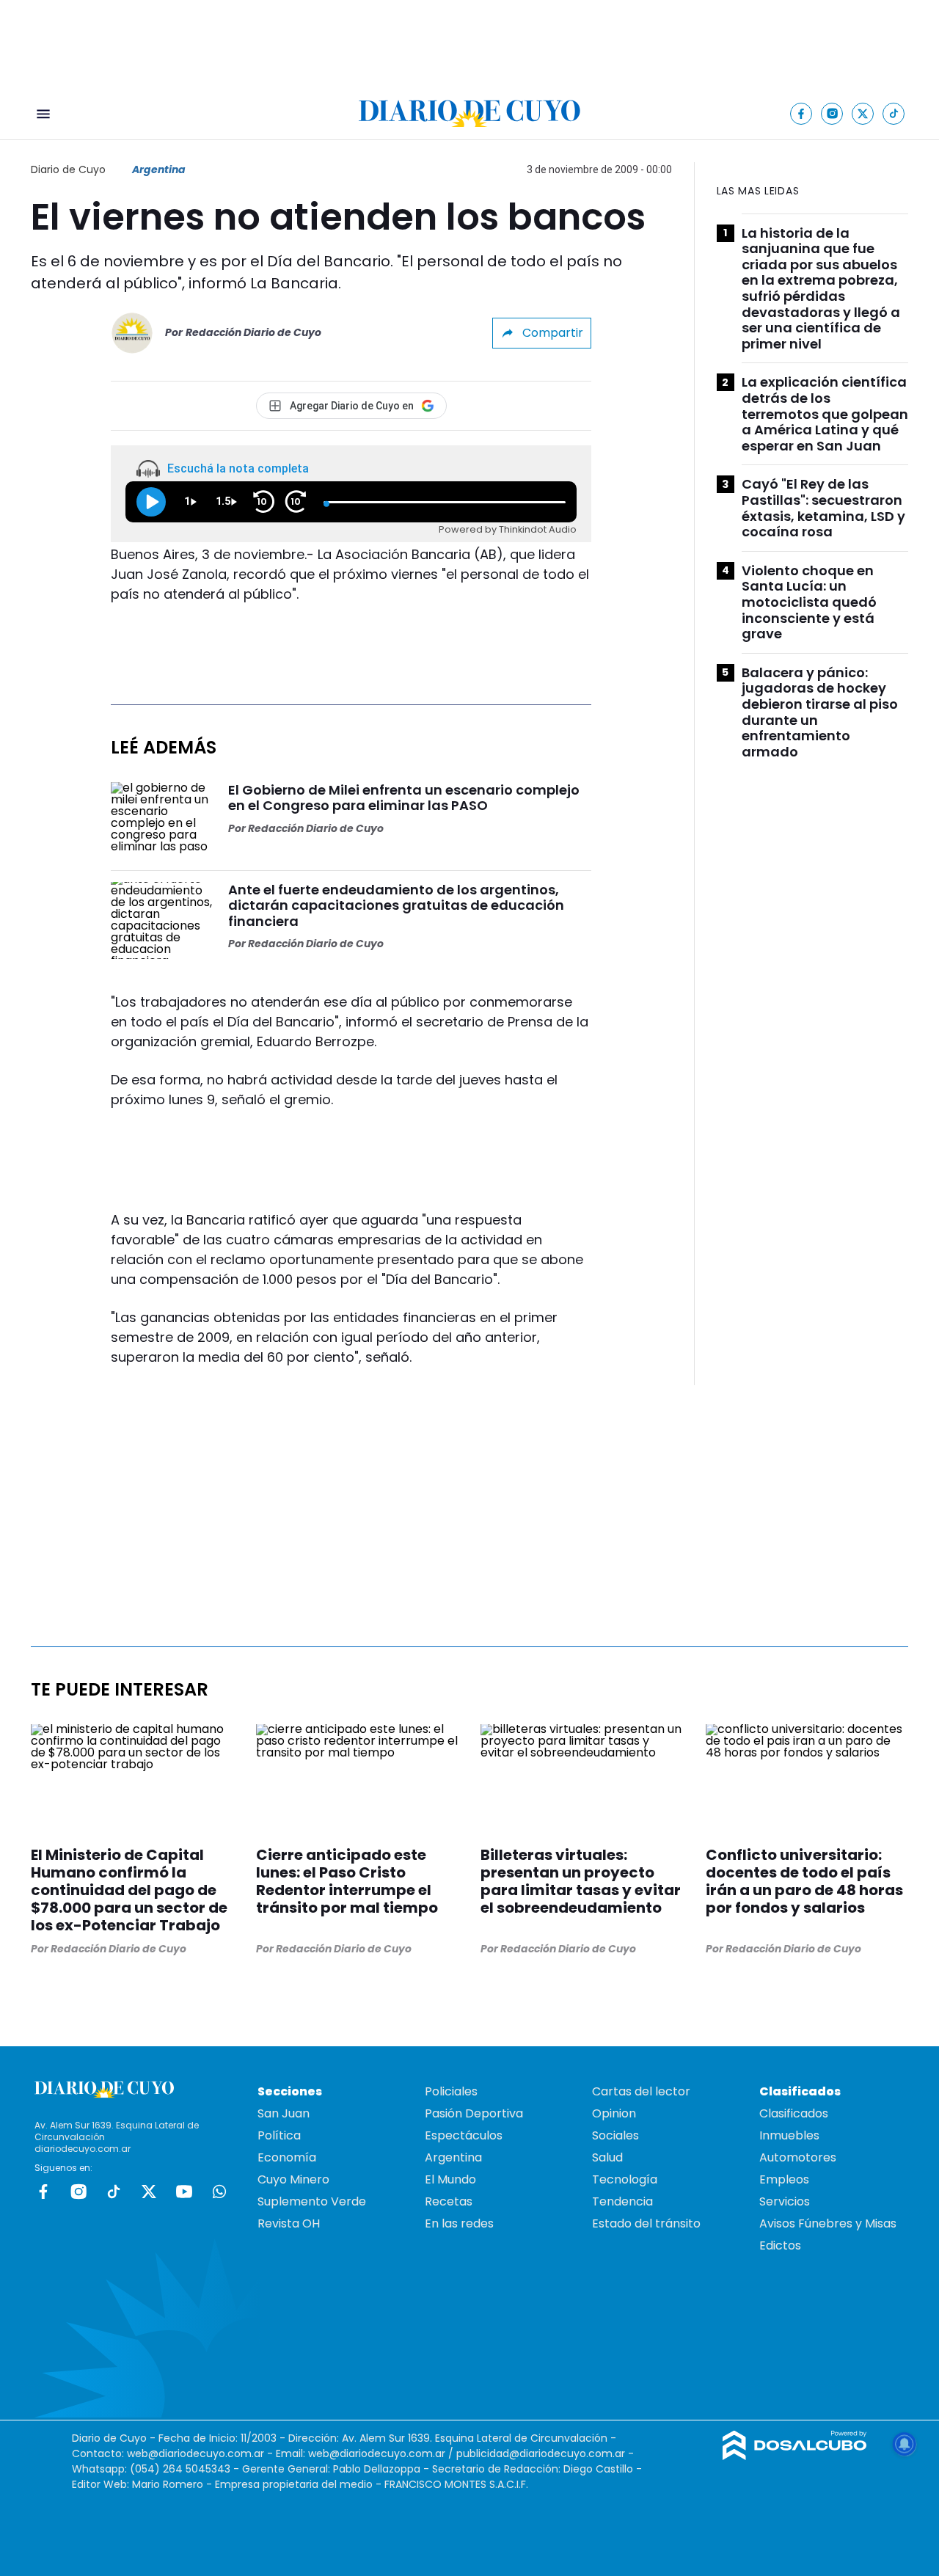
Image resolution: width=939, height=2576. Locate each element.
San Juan (284, 2113)
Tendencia (622, 2201)
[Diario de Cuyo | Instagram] (832, 113)
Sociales (615, 2135)
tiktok (114, 2192)
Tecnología (625, 2179)
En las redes (459, 2223)
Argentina (159, 169)
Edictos (780, 2245)
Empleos (784, 2179)
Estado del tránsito (646, 2223)
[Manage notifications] (905, 2444)
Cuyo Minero (293, 2179)
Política (279, 2135)
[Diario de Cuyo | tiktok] (894, 113)
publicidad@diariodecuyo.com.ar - (545, 2453)
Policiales (451, 2091)
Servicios (785, 2201)
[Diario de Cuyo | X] (863, 113)
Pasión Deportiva (474, 2113)
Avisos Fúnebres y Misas (828, 2223)
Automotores (798, 2157)
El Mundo (450, 2179)
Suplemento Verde (312, 2201)
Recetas (449, 2201)
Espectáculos (464, 2135)
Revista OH (289, 2223)
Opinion (614, 2113)
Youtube (184, 2192)
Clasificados (794, 2113)
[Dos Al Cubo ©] (795, 2456)
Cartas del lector (641, 2091)
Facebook (43, 2192)
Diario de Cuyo (68, 169)
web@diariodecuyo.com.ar (196, 2453)
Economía (287, 2157)
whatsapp (219, 2192)
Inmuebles (789, 2135)
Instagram (78, 2192)
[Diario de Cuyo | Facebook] (801, 113)
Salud (607, 2157)
